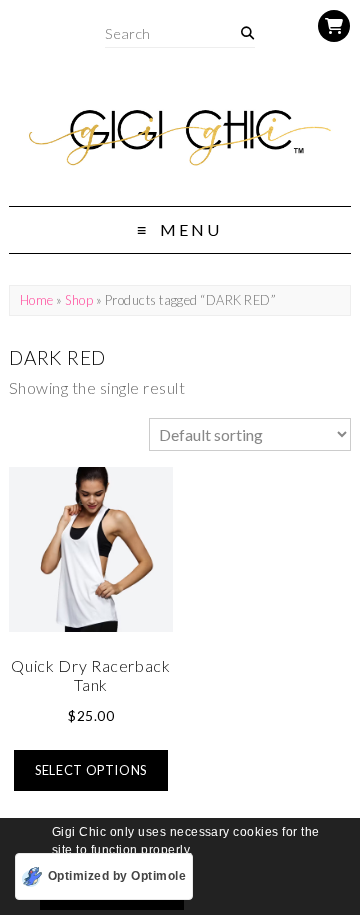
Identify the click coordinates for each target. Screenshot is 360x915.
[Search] (247, 33)
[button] (198, 851)
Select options (91, 770)
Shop (79, 300)
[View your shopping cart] (334, 26)
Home (37, 300)
